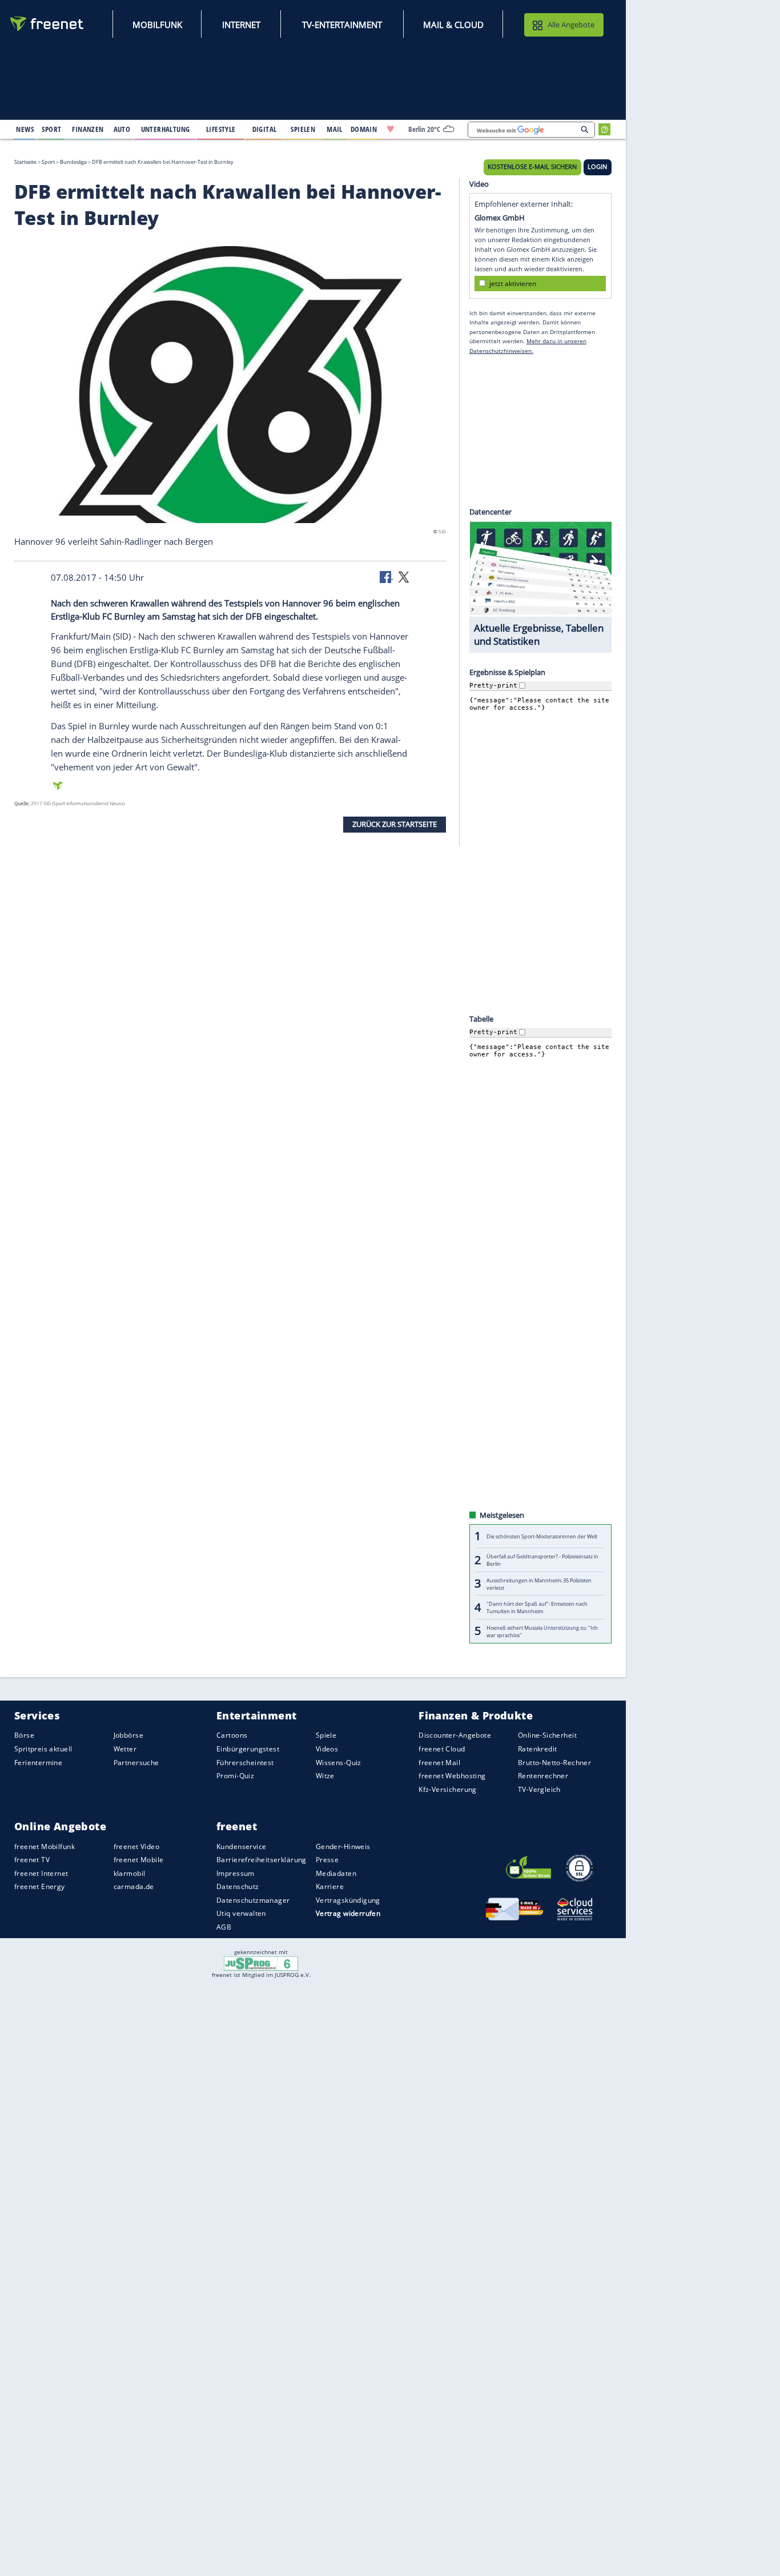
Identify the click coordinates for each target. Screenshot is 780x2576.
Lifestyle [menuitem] (221, 129)
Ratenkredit (538, 1749)
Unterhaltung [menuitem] (166, 129)
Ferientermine (38, 1762)
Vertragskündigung (348, 1900)
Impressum (236, 1873)
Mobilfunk (157, 25)
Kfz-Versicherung (448, 1789)
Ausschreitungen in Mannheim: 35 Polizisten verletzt (539, 1584)
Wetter (125, 1749)
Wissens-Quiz (339, 1762)
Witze (325, 1776)
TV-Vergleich (539, 1789)
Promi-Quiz (235, 1776)
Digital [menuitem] (265, 129)
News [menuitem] (25, 129)
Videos (327, 1749)
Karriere (330, 1886)
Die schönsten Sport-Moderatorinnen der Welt (542, 1536)
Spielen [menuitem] (303, 129)
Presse (327, 1860)
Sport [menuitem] (51, 129)
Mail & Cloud (453, 25)
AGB (224, 1927)
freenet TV (32, 1860)
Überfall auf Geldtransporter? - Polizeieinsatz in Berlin (542, 1560)
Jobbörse (128, 1735)
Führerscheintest (245, 1762)
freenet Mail (439, 1762)
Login (597, 167)
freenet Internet (41, 1873)
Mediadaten (336, 1873)
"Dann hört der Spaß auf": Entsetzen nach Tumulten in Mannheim (537, 1608)
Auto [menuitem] (122, 129)
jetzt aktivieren (513, 283)
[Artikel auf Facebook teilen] (387, 576)
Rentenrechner (543, 1776)
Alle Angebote (571, 25)
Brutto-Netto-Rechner (554, 1762)
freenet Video (136, 1846)
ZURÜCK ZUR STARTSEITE (395, 824)
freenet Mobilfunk (45, 1846)
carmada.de (134, 1886)
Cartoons (232, 1735)
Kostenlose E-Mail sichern (532, 167)
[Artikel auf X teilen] (404, 576)
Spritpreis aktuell (43, 1749)
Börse (24, 1735)
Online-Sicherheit (547, 1735)
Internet (241, 25)
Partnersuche (136, 1762)
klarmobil (130, 1873)
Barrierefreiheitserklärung (262, 1860)
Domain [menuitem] (364, 129)
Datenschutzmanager (253, 1900)
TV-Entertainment (342, 25)
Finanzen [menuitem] (88, 129)
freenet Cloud (442, 1749)
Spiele (326, 1735)
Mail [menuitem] (335, 129)
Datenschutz (238, 1886)
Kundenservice (241, 1846)
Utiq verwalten (241, 1913)
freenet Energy (40, 1886)
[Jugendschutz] (261, 1963)
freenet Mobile (139, 1860)
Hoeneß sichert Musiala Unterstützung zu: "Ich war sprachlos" (542, 1631)
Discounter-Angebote (455, 1735)
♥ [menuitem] (391, 129)
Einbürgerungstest (248, 1749)
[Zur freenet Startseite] (47, 24)
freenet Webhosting (452, 1776)
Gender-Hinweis (343, 1846)
